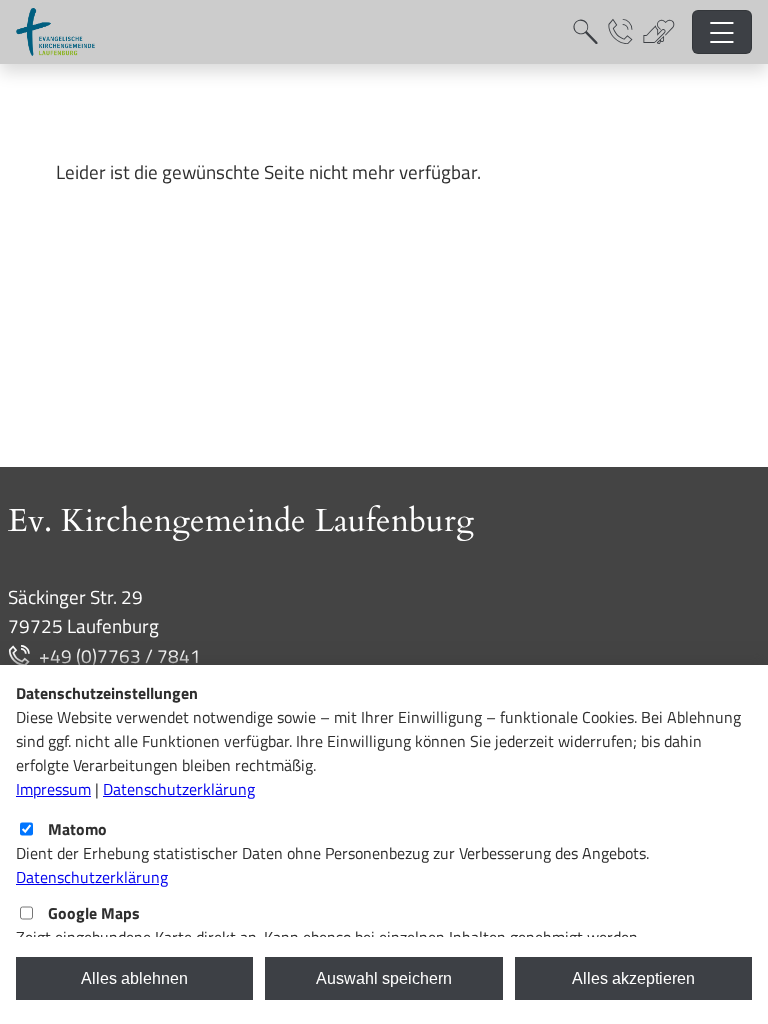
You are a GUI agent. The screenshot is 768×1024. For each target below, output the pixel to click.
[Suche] (585, 32)
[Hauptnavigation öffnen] (722, 32)
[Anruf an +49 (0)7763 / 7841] (23, 655)
